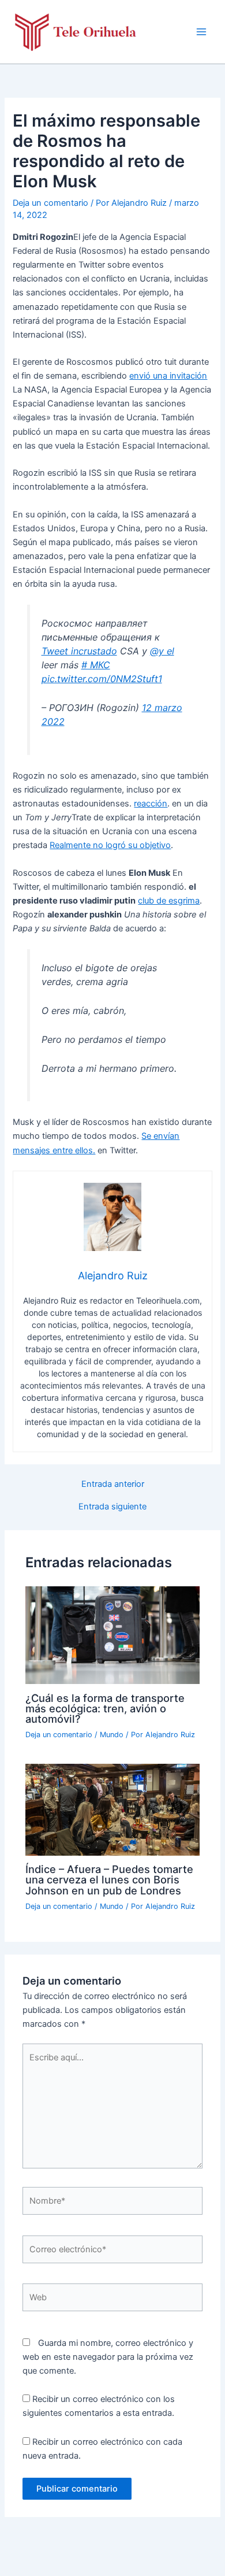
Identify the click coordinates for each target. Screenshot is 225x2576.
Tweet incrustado (79, 651)
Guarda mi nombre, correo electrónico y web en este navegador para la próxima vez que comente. (108, 2357)
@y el (162, 651)
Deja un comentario (50, 203)
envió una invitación (168, 376)
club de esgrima (169, 901)
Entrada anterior (113, 1484)
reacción (151, 804)
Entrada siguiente (112, 1507)
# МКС (96, 665)
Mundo (112, 1735)
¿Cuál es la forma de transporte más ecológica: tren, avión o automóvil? (105, 1708)
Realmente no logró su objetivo (110, 845)
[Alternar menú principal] (201, 32)
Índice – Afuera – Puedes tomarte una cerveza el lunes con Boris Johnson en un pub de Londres (109, 1879)
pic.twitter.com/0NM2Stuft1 (102, 679)
